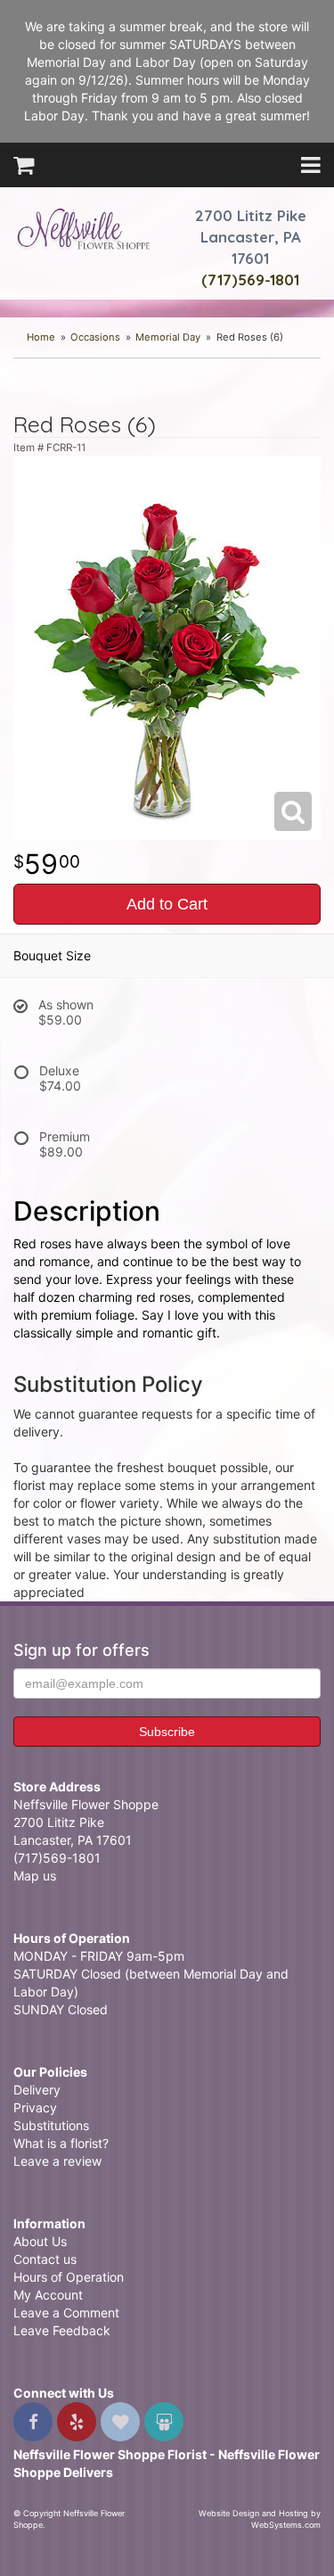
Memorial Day (168, 337)
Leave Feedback (62, 2330)
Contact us (45, 2259)
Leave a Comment (66, 2313)
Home (41, 337)
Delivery (37, 2090)
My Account (48, 2295)
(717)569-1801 (250, 280)
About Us (40, 2241)
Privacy (35, 2107)
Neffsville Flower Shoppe (84, 229)
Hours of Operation (69, 2277)
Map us (35, 1876)
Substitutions (51, 2125)
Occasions (95, 337)
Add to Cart (167, 904)
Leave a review (57, 2161)
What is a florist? (61, 2143)
